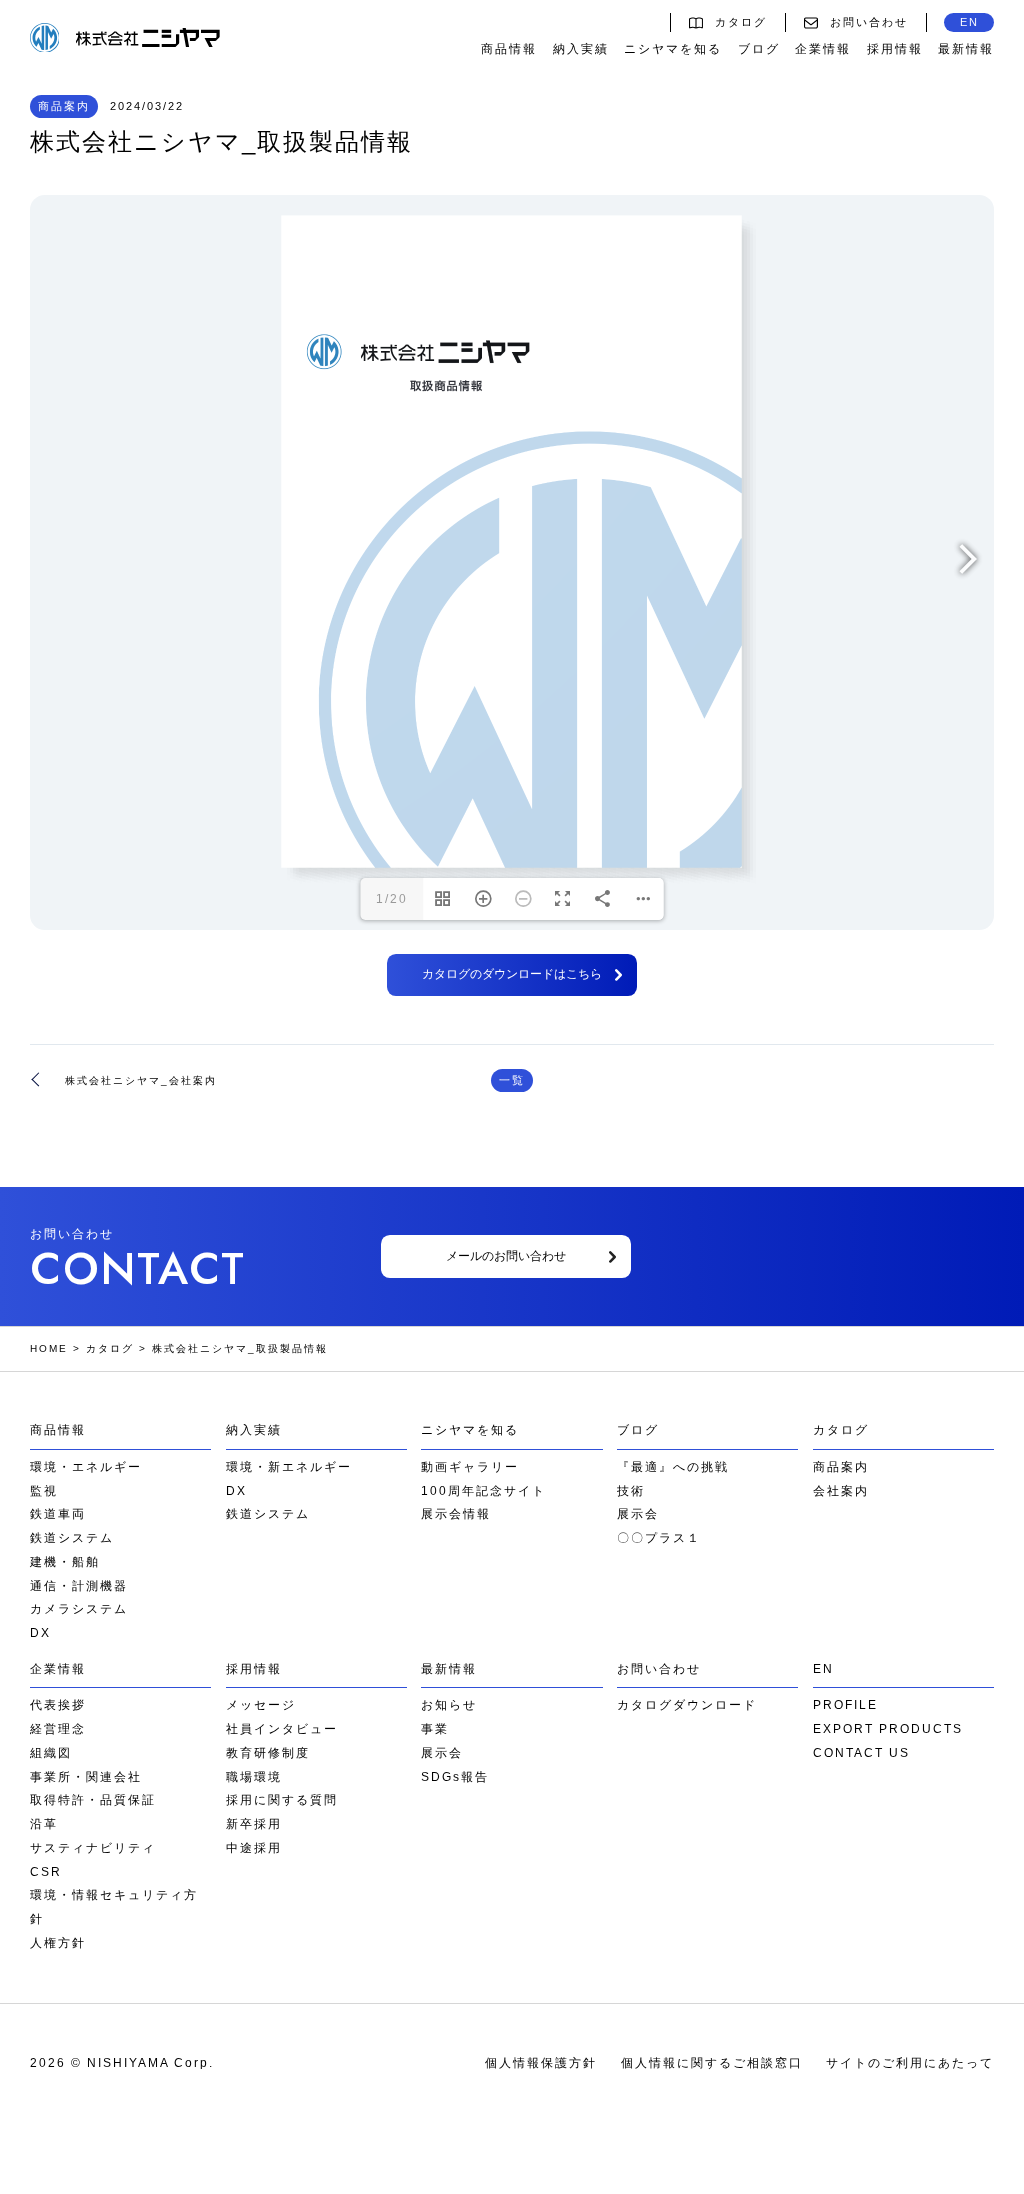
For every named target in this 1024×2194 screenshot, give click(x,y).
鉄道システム (72, 1538)
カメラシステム (79, 1609)
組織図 (51, 1753)
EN (969, 22)
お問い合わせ (869, 22)
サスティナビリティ (93, 1848)
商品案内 (841, 1467)
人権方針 (58, 1943)
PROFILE (845, 1705)
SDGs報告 (455, 1777)
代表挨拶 (58, 1705)
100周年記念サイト (483, 1491)
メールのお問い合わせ (506, 1256)
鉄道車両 (58, 1514)
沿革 (44, 1824)
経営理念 (58, 1729)
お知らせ (449, 1705)
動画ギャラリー (470, 1467)
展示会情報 (456, 1514)
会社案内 (841, 1491)
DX (40, 1633)
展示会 (638, 1514)
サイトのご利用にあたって (910, 2063)
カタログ (741, 22)
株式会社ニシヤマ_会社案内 (141, 1080)
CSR (46, 1872)
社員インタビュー (282, 1729)
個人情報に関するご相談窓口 (712, 2063)
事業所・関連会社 (86, 1777)
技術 (631, 1491)
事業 (435, 1729)
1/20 (392, 899)
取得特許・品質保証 (93, 1800)
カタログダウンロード (687, 1705)
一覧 (512, 1080)
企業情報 (823, 49)
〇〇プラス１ (659, 1538)
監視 (44, 1491)
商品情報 (509, 49)
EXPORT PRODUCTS (888, 1729)
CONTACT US (861, 1753)
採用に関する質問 (282, 1800)
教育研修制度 (268, 1753)
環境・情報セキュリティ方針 (114, 1907)
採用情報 (895, 49)
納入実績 (581, 49)
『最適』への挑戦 (673, 1467)
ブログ (759, 49)
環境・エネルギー (86, 1467)
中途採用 (254, 1848)
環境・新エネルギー (289, 1467)
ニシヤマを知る (673, 49)
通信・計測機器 (79, 1586)
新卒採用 (254, 1824)
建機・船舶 (65, 1562)
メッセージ (261, 1705)
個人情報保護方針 (541, 2063)
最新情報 (966, 49)
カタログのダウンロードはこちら (512, 974)
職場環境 (254, 1777)
